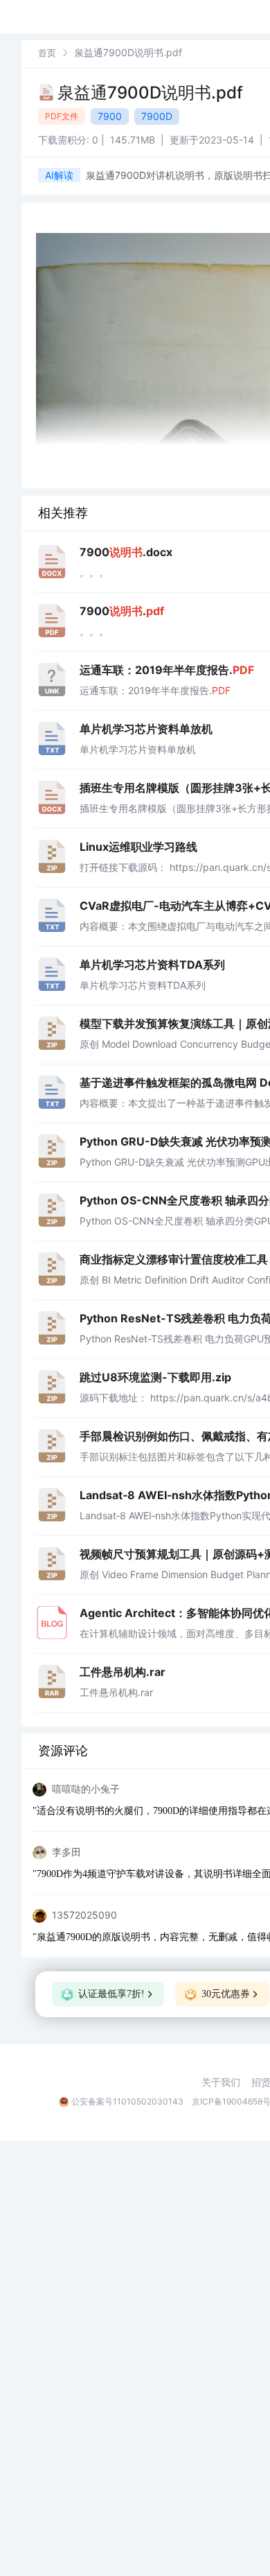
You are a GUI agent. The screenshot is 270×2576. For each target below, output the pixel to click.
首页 (47, 53)
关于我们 (221, 2082)
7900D (157, 116)
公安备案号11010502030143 (127, 2101)
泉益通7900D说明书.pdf (150, 93)
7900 (110, 116)
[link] (47, 52)
